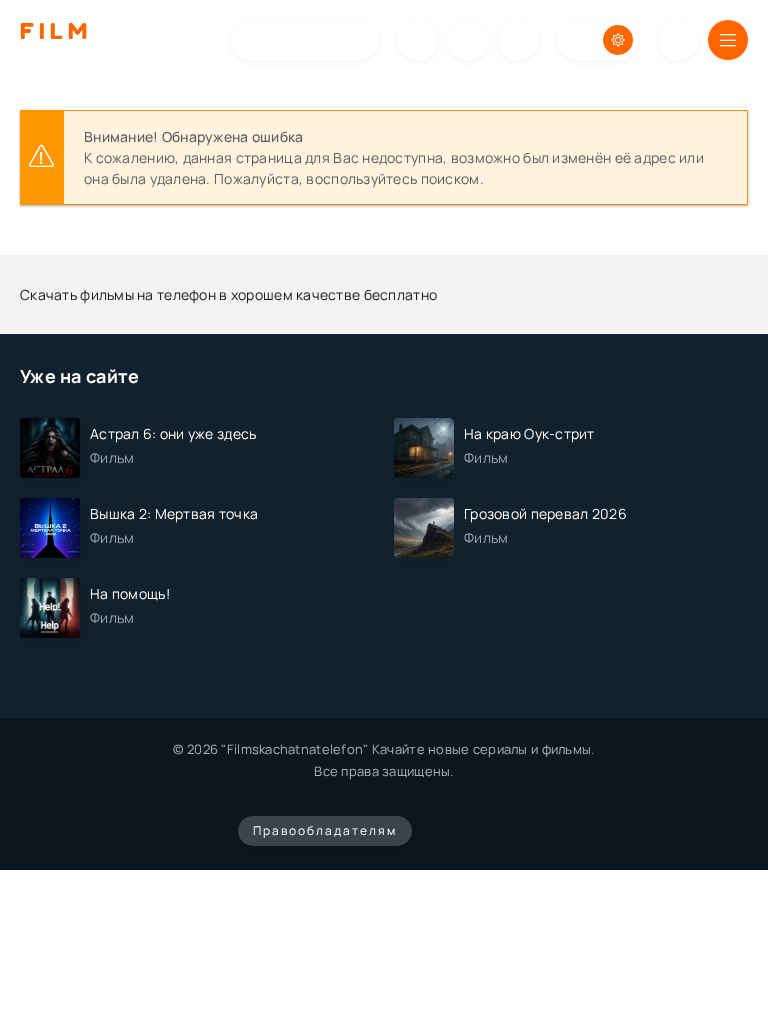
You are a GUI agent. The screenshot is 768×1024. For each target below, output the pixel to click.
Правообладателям (325, 830)
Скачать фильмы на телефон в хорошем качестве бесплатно (228, 294)
